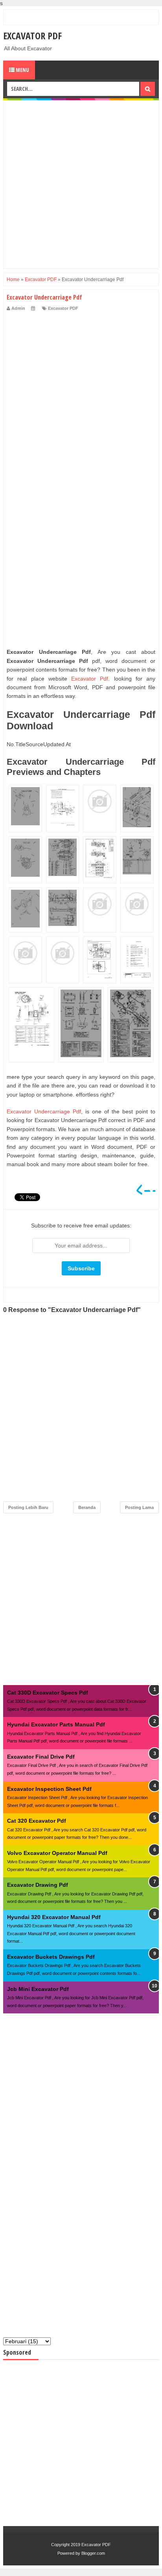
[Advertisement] (81, 184)
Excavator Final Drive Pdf (41, 1757)
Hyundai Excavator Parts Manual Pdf (56, 1724)
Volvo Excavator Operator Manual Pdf (57, 1853)
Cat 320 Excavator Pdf (37, 1821)
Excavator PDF (32, 36)
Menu (22, 70)
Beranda (87, 1507)
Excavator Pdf (90, 679)
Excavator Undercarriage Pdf (44, 1111)
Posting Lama (139, 1507)
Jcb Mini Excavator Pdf (38, 1989)
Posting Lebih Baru (28, 1507)
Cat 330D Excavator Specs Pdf (48, 1693)
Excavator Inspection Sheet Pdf (49, 1789)
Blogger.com (93, 2553)
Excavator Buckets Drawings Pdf (51, 1957)
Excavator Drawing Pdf (38, 1885)
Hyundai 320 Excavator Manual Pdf (54, 1917)
